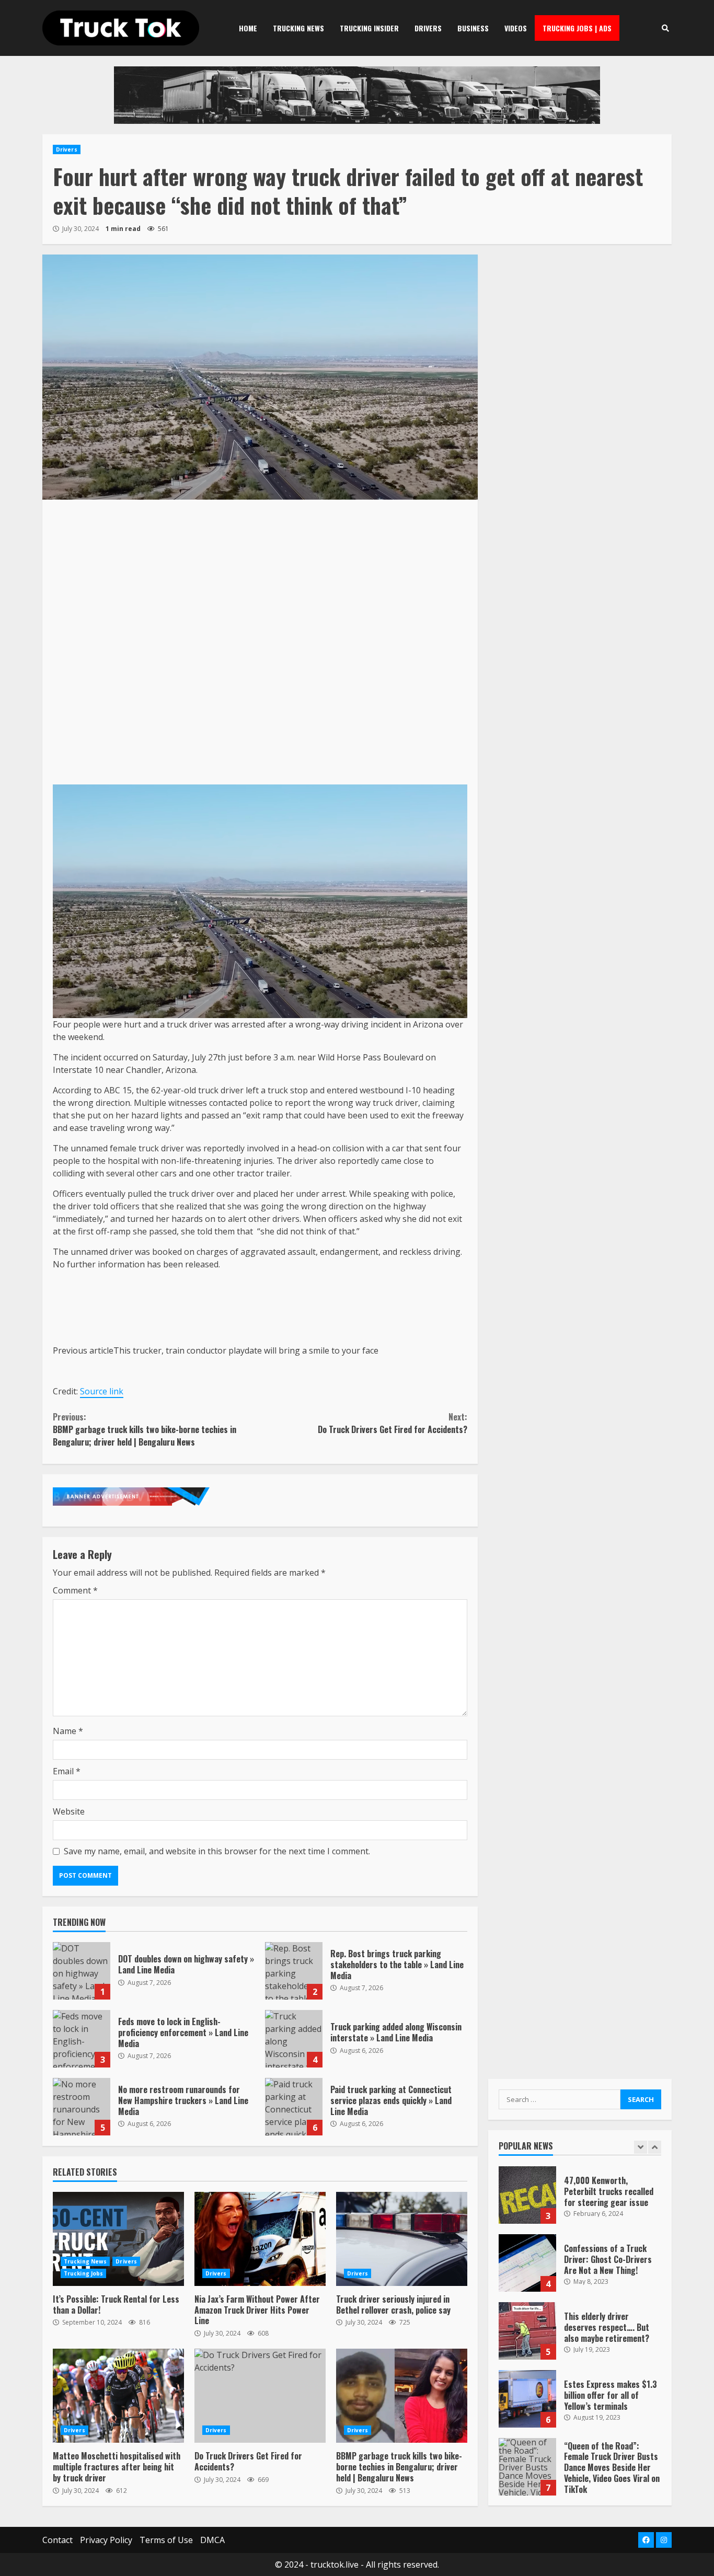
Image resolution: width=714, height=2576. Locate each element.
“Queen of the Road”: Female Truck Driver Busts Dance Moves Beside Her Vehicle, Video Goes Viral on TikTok (527, 2467)
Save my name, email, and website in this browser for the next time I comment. (217, 1851)
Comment (75, 1590)
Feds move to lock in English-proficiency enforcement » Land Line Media (82, 2039)
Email (67, 1771)
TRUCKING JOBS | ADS (577, 28)
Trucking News (298, 28)
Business (473, 28)
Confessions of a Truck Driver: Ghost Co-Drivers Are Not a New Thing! (527, 2263)
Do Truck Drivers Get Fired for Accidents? (392, 1423)
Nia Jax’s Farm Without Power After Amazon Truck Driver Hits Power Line (260, 2239)
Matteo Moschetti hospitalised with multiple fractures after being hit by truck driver (118, 2396)
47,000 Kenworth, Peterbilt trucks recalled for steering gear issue (527, 2195)
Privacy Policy (106, 2540)
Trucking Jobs (83, 2273)
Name (68, 1731)
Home (248, 28)
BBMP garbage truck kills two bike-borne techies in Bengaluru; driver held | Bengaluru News (145, 1429)
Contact (57, 2540)
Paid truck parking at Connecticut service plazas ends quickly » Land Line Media (294, 2107)
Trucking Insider (369, 28)
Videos (516, 28)
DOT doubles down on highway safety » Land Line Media (82, 1971)
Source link (102, 1391)
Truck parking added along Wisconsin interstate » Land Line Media (294, 2039)
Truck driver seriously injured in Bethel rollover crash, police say (402, 2239)
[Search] (665, 28)
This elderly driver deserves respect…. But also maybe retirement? (527, 2331)
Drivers (428, 28)
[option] (580, 2200)
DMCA (212, 2540)
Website (69, 1811)
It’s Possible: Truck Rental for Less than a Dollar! (118, 2239)
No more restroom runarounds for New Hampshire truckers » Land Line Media (82, 2107)
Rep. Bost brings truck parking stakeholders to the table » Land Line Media (294, 1971)
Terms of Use (166, 2540)
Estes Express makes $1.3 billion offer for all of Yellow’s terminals (527, 2399)
